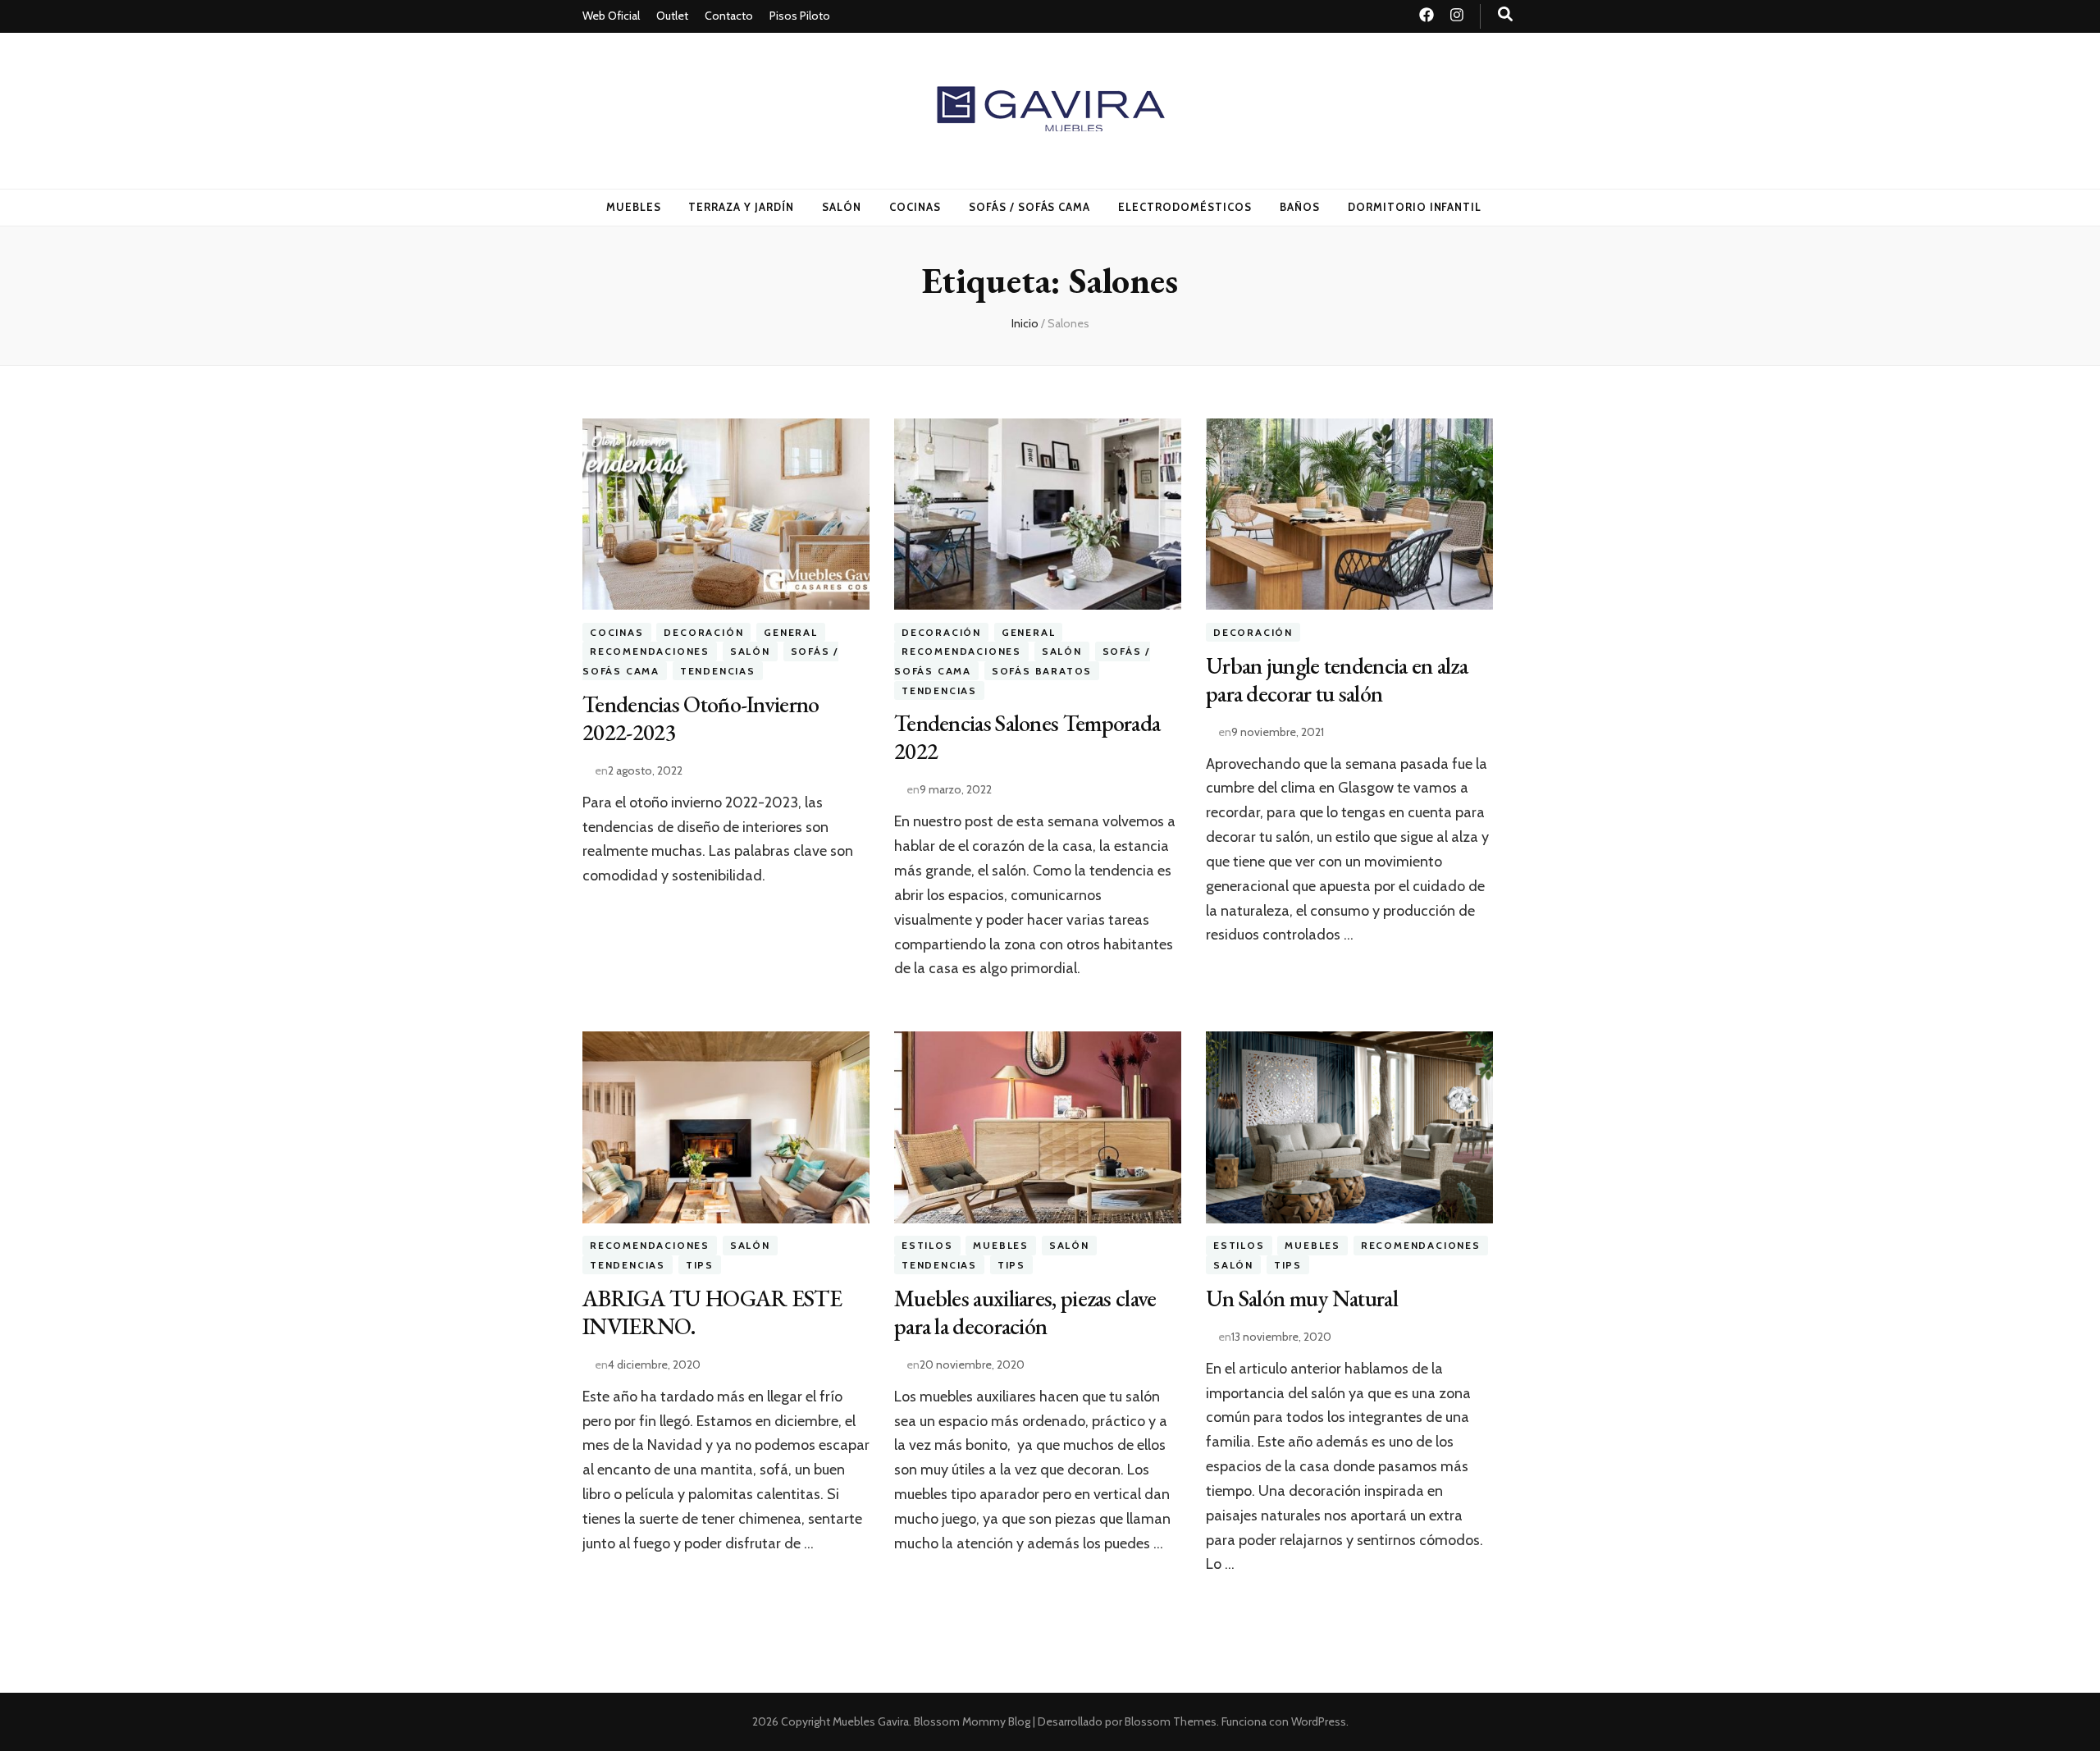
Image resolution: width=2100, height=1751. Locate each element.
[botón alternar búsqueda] (1505, 14)
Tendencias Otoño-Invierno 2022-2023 (701, 718)
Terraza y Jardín (741, 207)
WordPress (1319, 1721)
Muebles (634, 207)
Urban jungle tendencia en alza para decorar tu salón (1337, 679)
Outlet (672, 16)
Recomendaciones (650, 652)
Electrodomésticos (1185, 207)
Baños (1300, 207)
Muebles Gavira (871, 1721)
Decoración (703, 632)
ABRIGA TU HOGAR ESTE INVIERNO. (712, 1312)
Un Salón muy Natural (1302, 1298)
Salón (842, 207)
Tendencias (718, 671)
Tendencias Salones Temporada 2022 (1027, 737)
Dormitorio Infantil (1415, 207)
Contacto (729, 16)
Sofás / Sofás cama (1030, 207)
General (791, 632)
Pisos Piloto (800, 16)
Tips (700, 1265)
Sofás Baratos (1042, 671)
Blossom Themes (1171, 1721)
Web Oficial (611, 16)
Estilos (927, 1246)
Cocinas (915, 207)
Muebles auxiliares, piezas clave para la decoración (1025, 1312)
